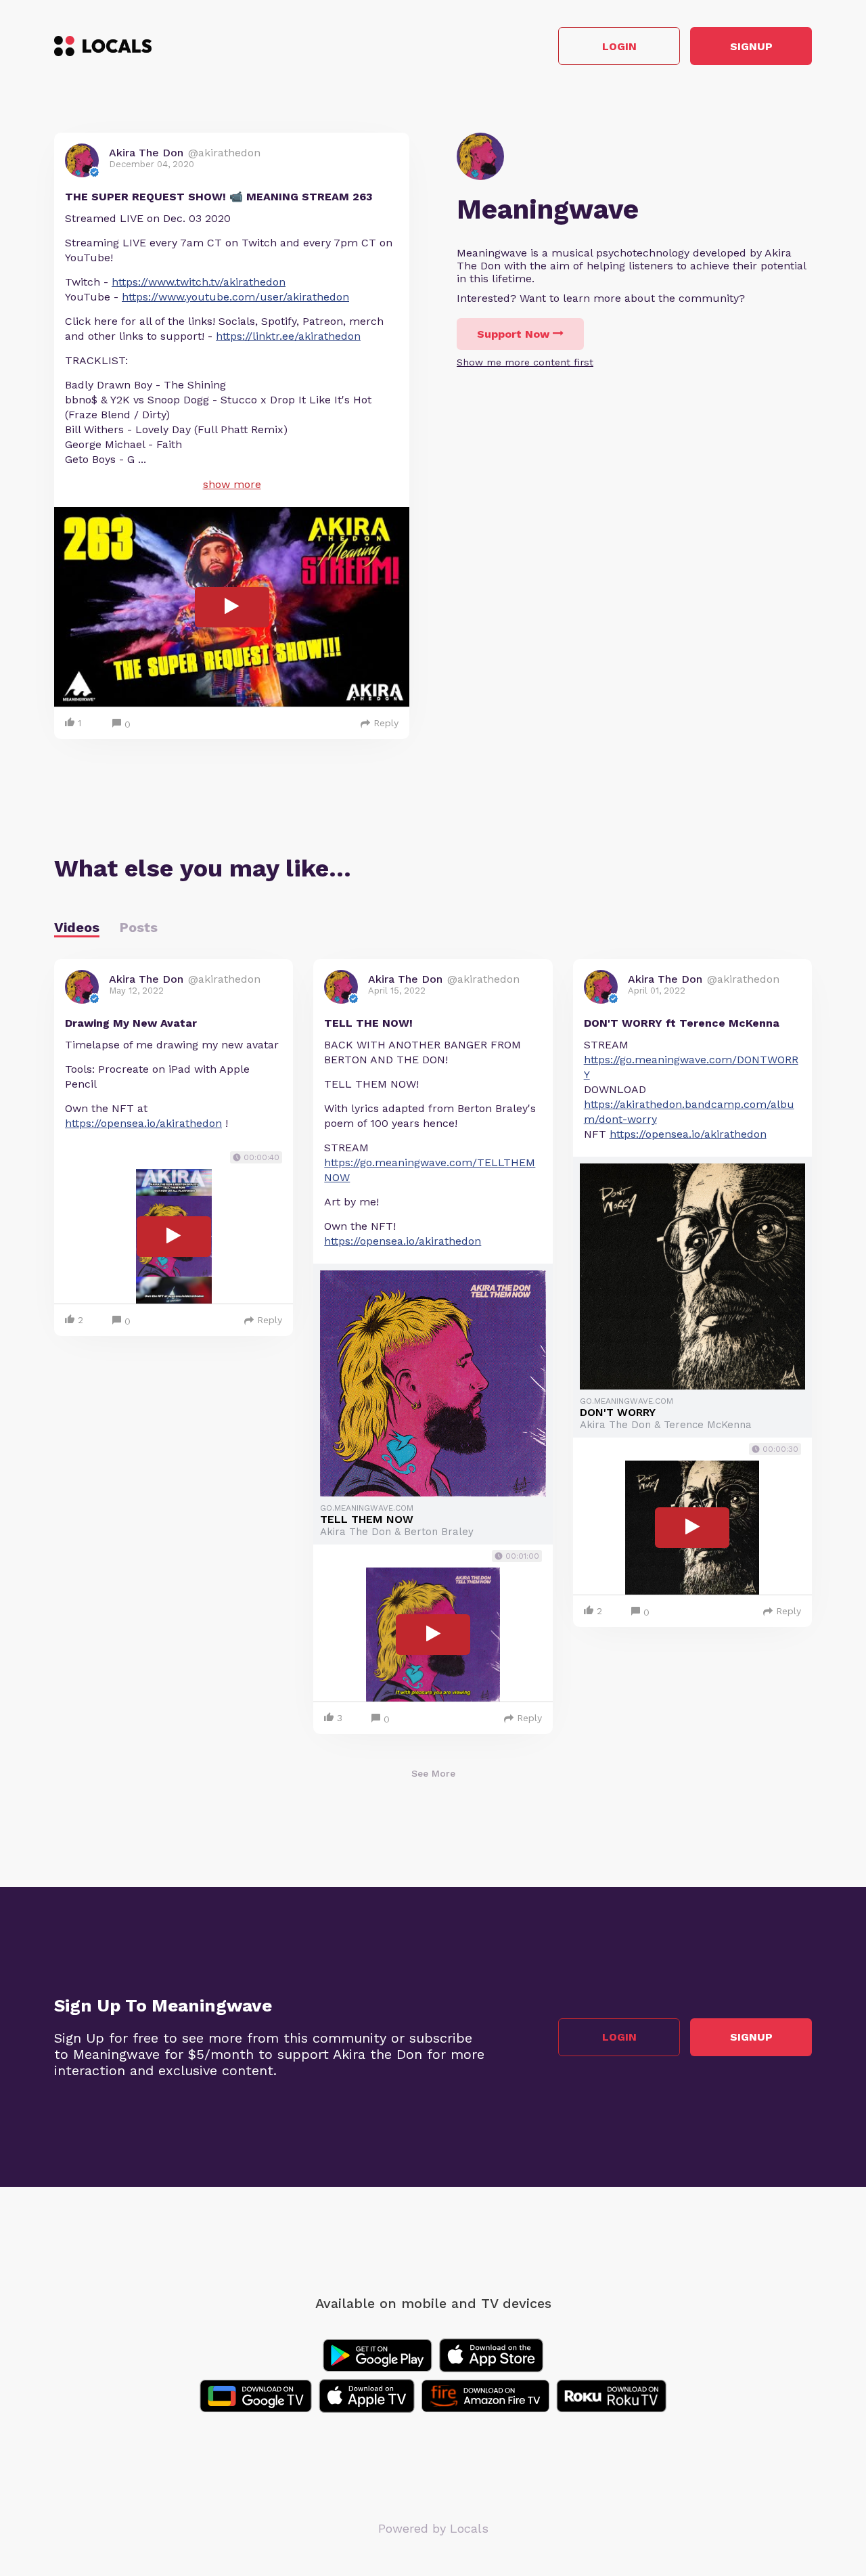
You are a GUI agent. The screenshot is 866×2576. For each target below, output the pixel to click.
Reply (386, 723)
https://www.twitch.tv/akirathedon (199, 282)
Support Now (513, 334)
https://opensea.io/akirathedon (143, 1123)
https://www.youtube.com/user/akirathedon (235, 297)
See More (433, 1773)
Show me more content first (525, 362)
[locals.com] (103, 46)
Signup (751, 46)
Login (619, 46)
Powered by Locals (433, 2528)
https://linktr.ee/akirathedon (288, 336)
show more (232, 484)
